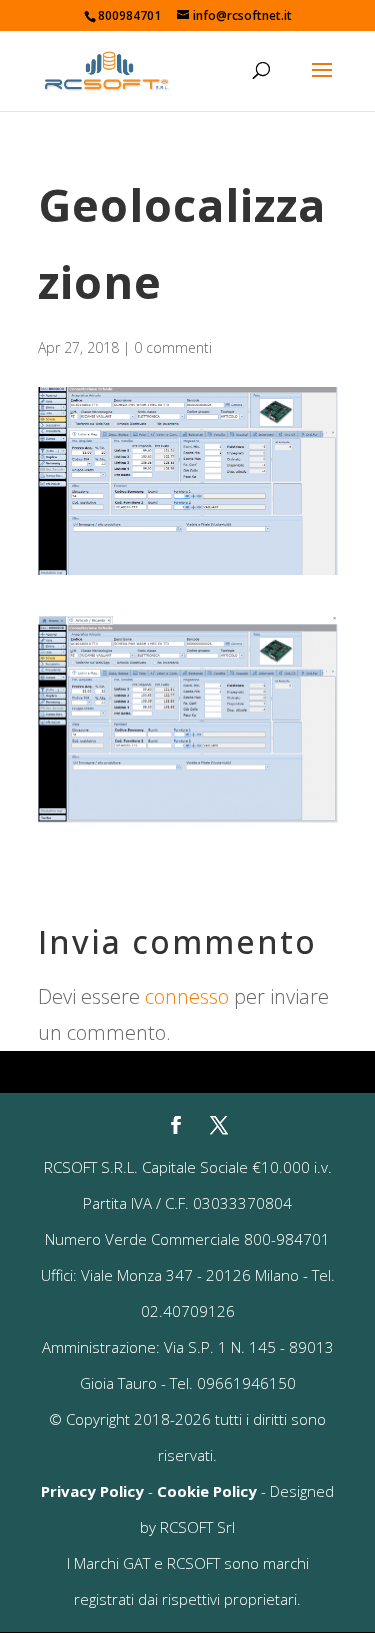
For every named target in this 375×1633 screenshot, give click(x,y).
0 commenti (173, 347)
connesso (187, 996)
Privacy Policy (92, 1491)
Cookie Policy (207, 1491)
